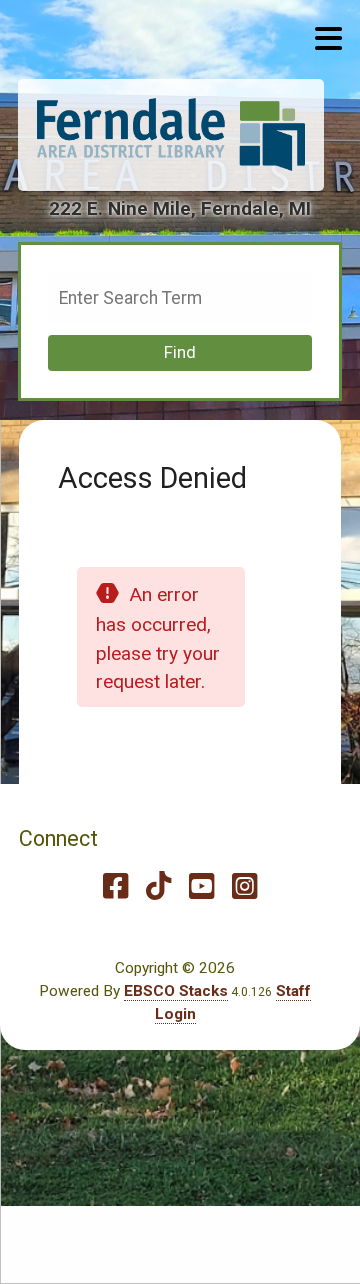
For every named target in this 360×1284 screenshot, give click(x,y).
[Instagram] (244, 886)
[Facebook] (115, 886)
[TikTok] (158, 886)
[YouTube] (201, 886)
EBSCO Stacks (176, 991)
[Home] (171, 135)
